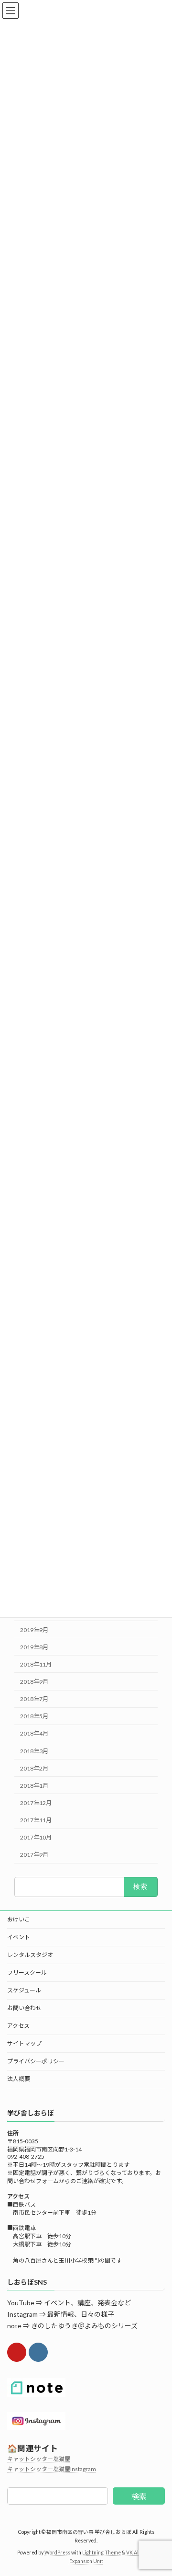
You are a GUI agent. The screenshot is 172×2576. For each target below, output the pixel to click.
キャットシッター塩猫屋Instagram (52, 2469)
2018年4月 (34, 1733)
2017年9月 (34, 1855)
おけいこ (19, 1919)
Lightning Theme (102, 2553)
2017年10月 (36, 1837)
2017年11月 (36, 1820)
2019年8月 (34, 1647)
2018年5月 (34, 1716)
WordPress (57, 2553)
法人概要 (19, 2079)
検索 (139, 2496)
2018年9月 (34, 1682)
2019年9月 (34, 1629)
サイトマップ (24, 2043)
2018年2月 (34, 1768)
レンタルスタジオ (30, 1955)
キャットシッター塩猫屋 (39, 2459)
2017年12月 (36, 1803)
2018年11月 (36, 1664)
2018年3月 (34, 1751)
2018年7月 (34, 1699)
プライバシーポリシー (36, 2061)
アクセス (18, 2026)
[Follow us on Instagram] (38, 2352)
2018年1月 (34, 1785)
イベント (19, 1937)
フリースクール (27, 1972)
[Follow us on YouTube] (17, 2352)
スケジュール (24, 1990)
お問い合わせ (24, 2008)
